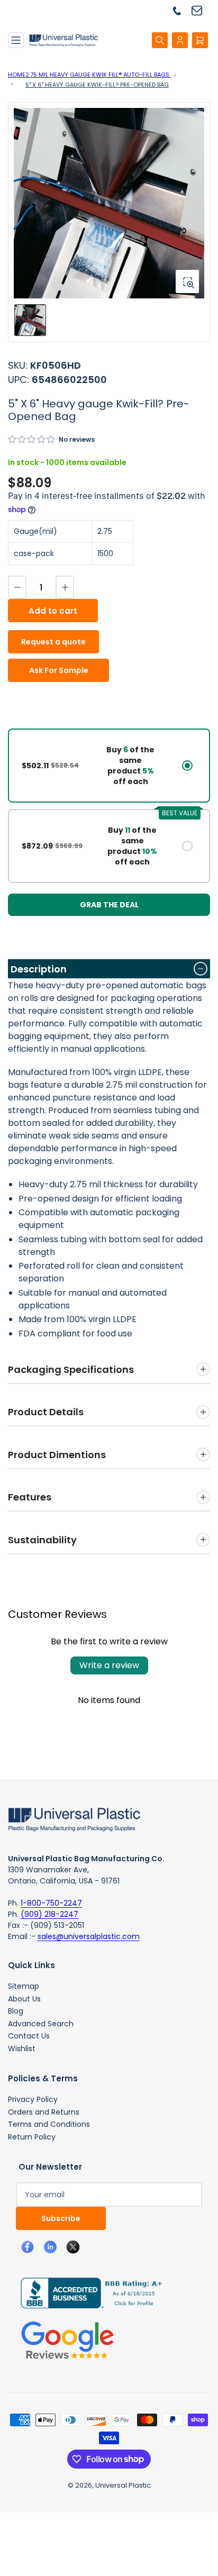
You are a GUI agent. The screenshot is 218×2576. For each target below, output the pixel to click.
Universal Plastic (123, 2485)
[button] (32, 439)
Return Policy (32, 2137)
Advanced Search (41, 2024)
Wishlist (22, 2049)
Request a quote (53, 642)
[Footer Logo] (74, 1819)
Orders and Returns (44, 2112)
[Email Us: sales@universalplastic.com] (201, 10)
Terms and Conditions (49, 2124)
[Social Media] (87, 2292)
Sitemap (24, 1986)
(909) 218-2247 (49, 1914)
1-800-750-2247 (51, 1903)
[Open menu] (16, 40)
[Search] (160, 40)
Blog (16, 2011)
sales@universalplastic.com (89, 1936)
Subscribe (61, 2218)
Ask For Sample (59, 670)
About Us (24, 1999)
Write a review (109, 1665)
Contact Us (29, 2036)
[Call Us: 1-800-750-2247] (181, 10)
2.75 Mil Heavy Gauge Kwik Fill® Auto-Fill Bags (98, 75)
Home (17, 75)
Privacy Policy (33, 2099)
